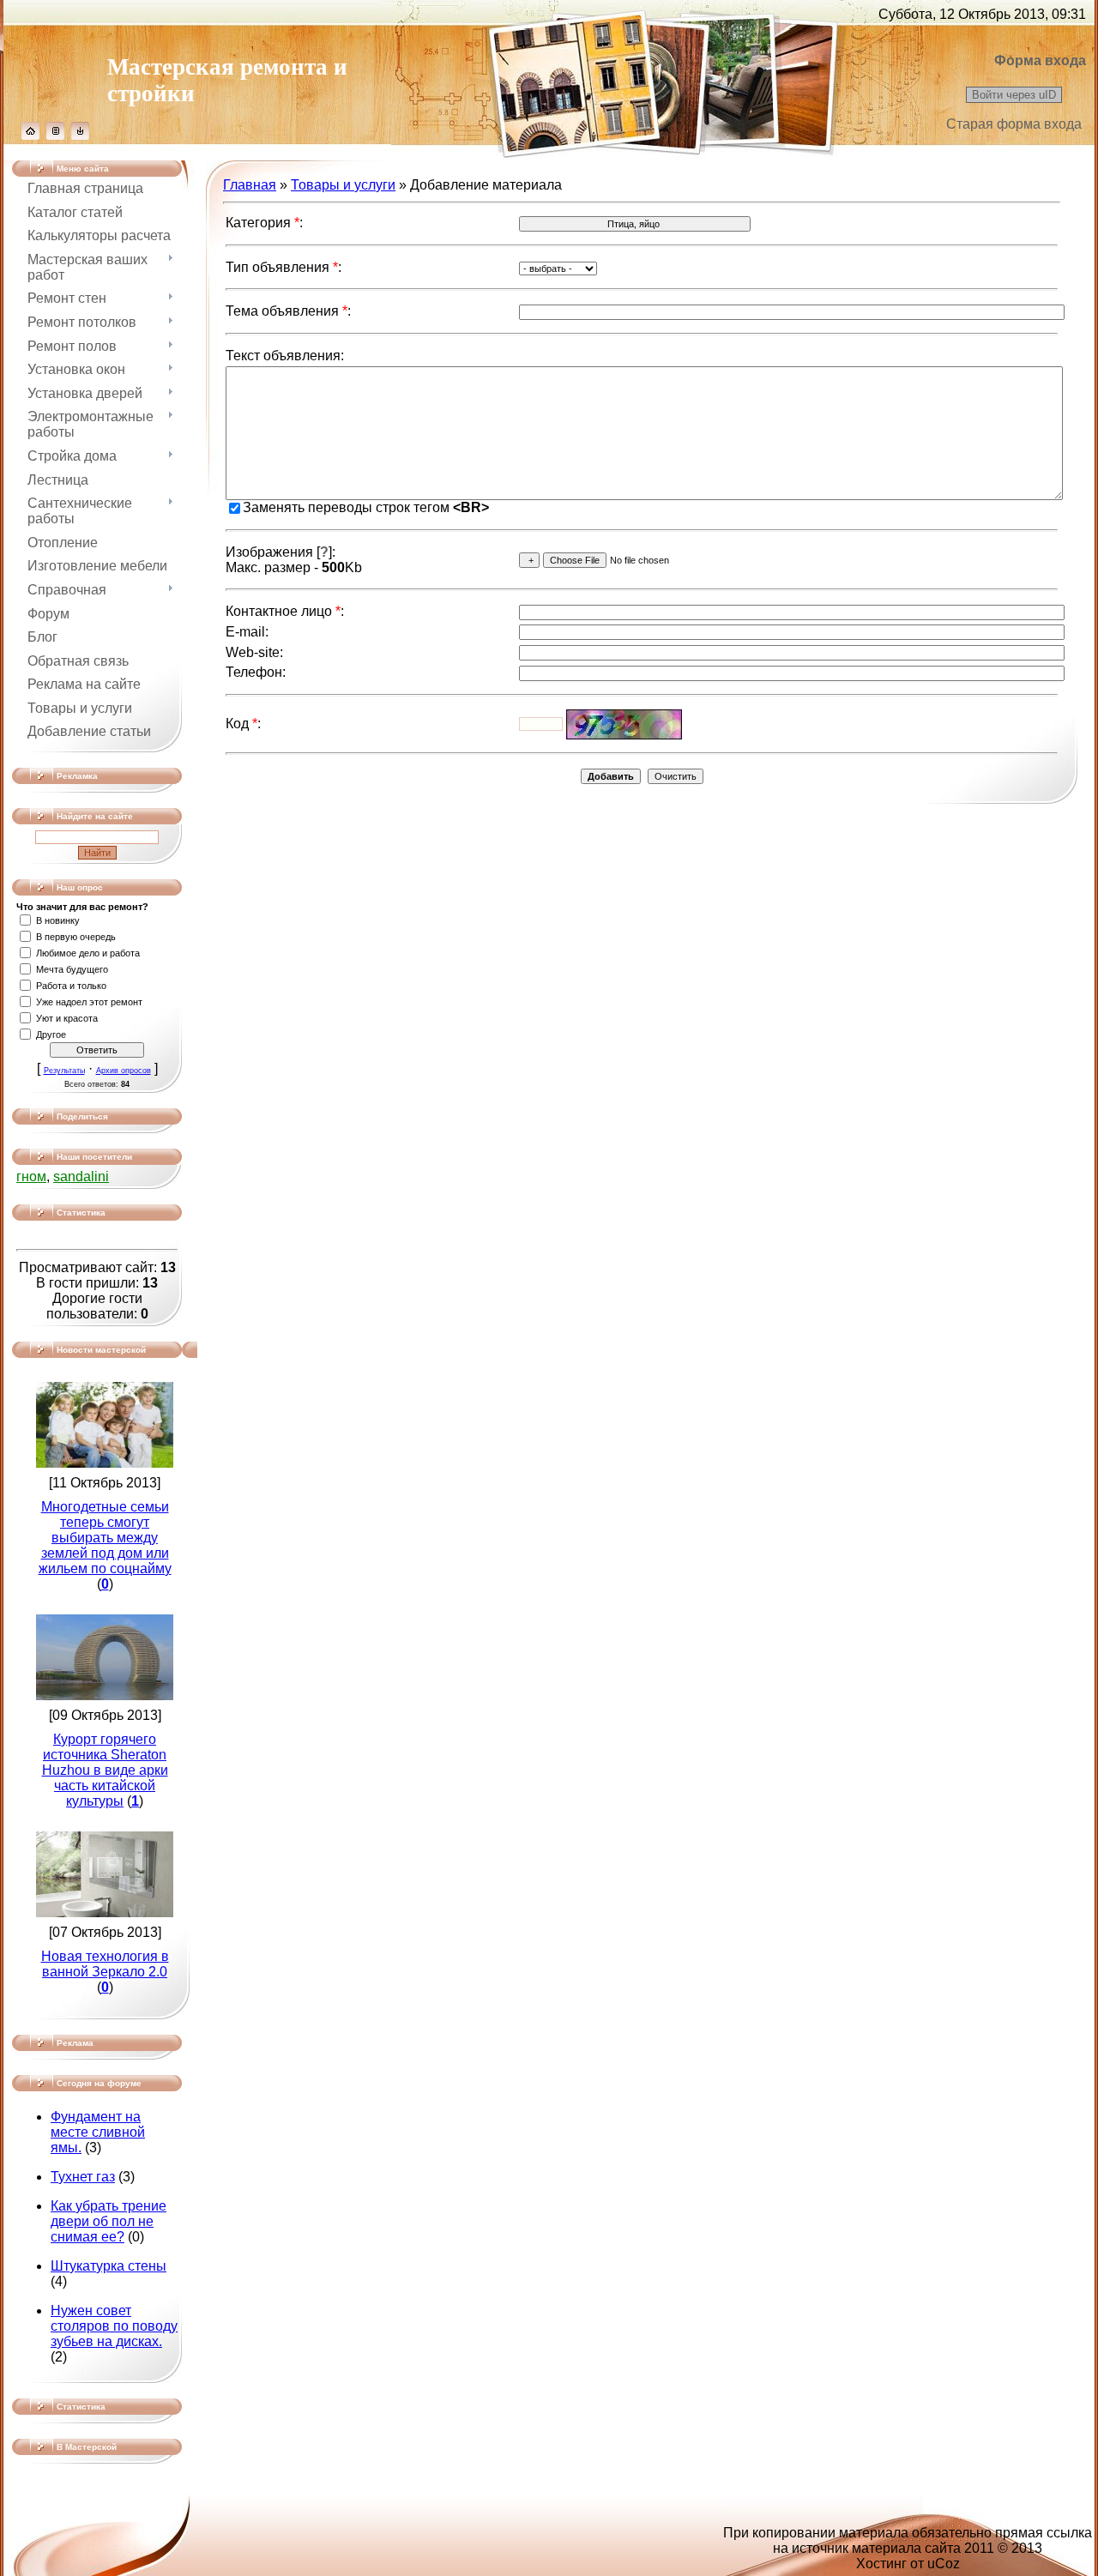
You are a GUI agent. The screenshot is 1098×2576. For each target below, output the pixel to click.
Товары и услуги (343, 185)
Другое (51, 1035)
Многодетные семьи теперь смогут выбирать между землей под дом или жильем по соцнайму (105, 1538)
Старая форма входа (1014, 124)
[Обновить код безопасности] (624, 724)
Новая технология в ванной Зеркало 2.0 (105, 1964)
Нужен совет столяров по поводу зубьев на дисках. (114, 2326)
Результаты (64, 1071)
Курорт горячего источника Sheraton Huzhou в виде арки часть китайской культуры (105, 1770)
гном (31, 1176)
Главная (250, 185)
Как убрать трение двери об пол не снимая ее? (109, 2221)
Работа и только (71, 986)
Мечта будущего (72, 969)
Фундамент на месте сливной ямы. (98, 2132)
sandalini (81, 1176)
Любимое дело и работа (88, 953)
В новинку (58, 920)
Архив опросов (124, 1071)
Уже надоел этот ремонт (89, 1002)
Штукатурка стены (109, 2266)
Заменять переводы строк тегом (366, 507)
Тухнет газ (83, 2177)
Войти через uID (1014, 95)
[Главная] (30, 135)
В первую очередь (76, 937)
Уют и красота (67, 1018)
